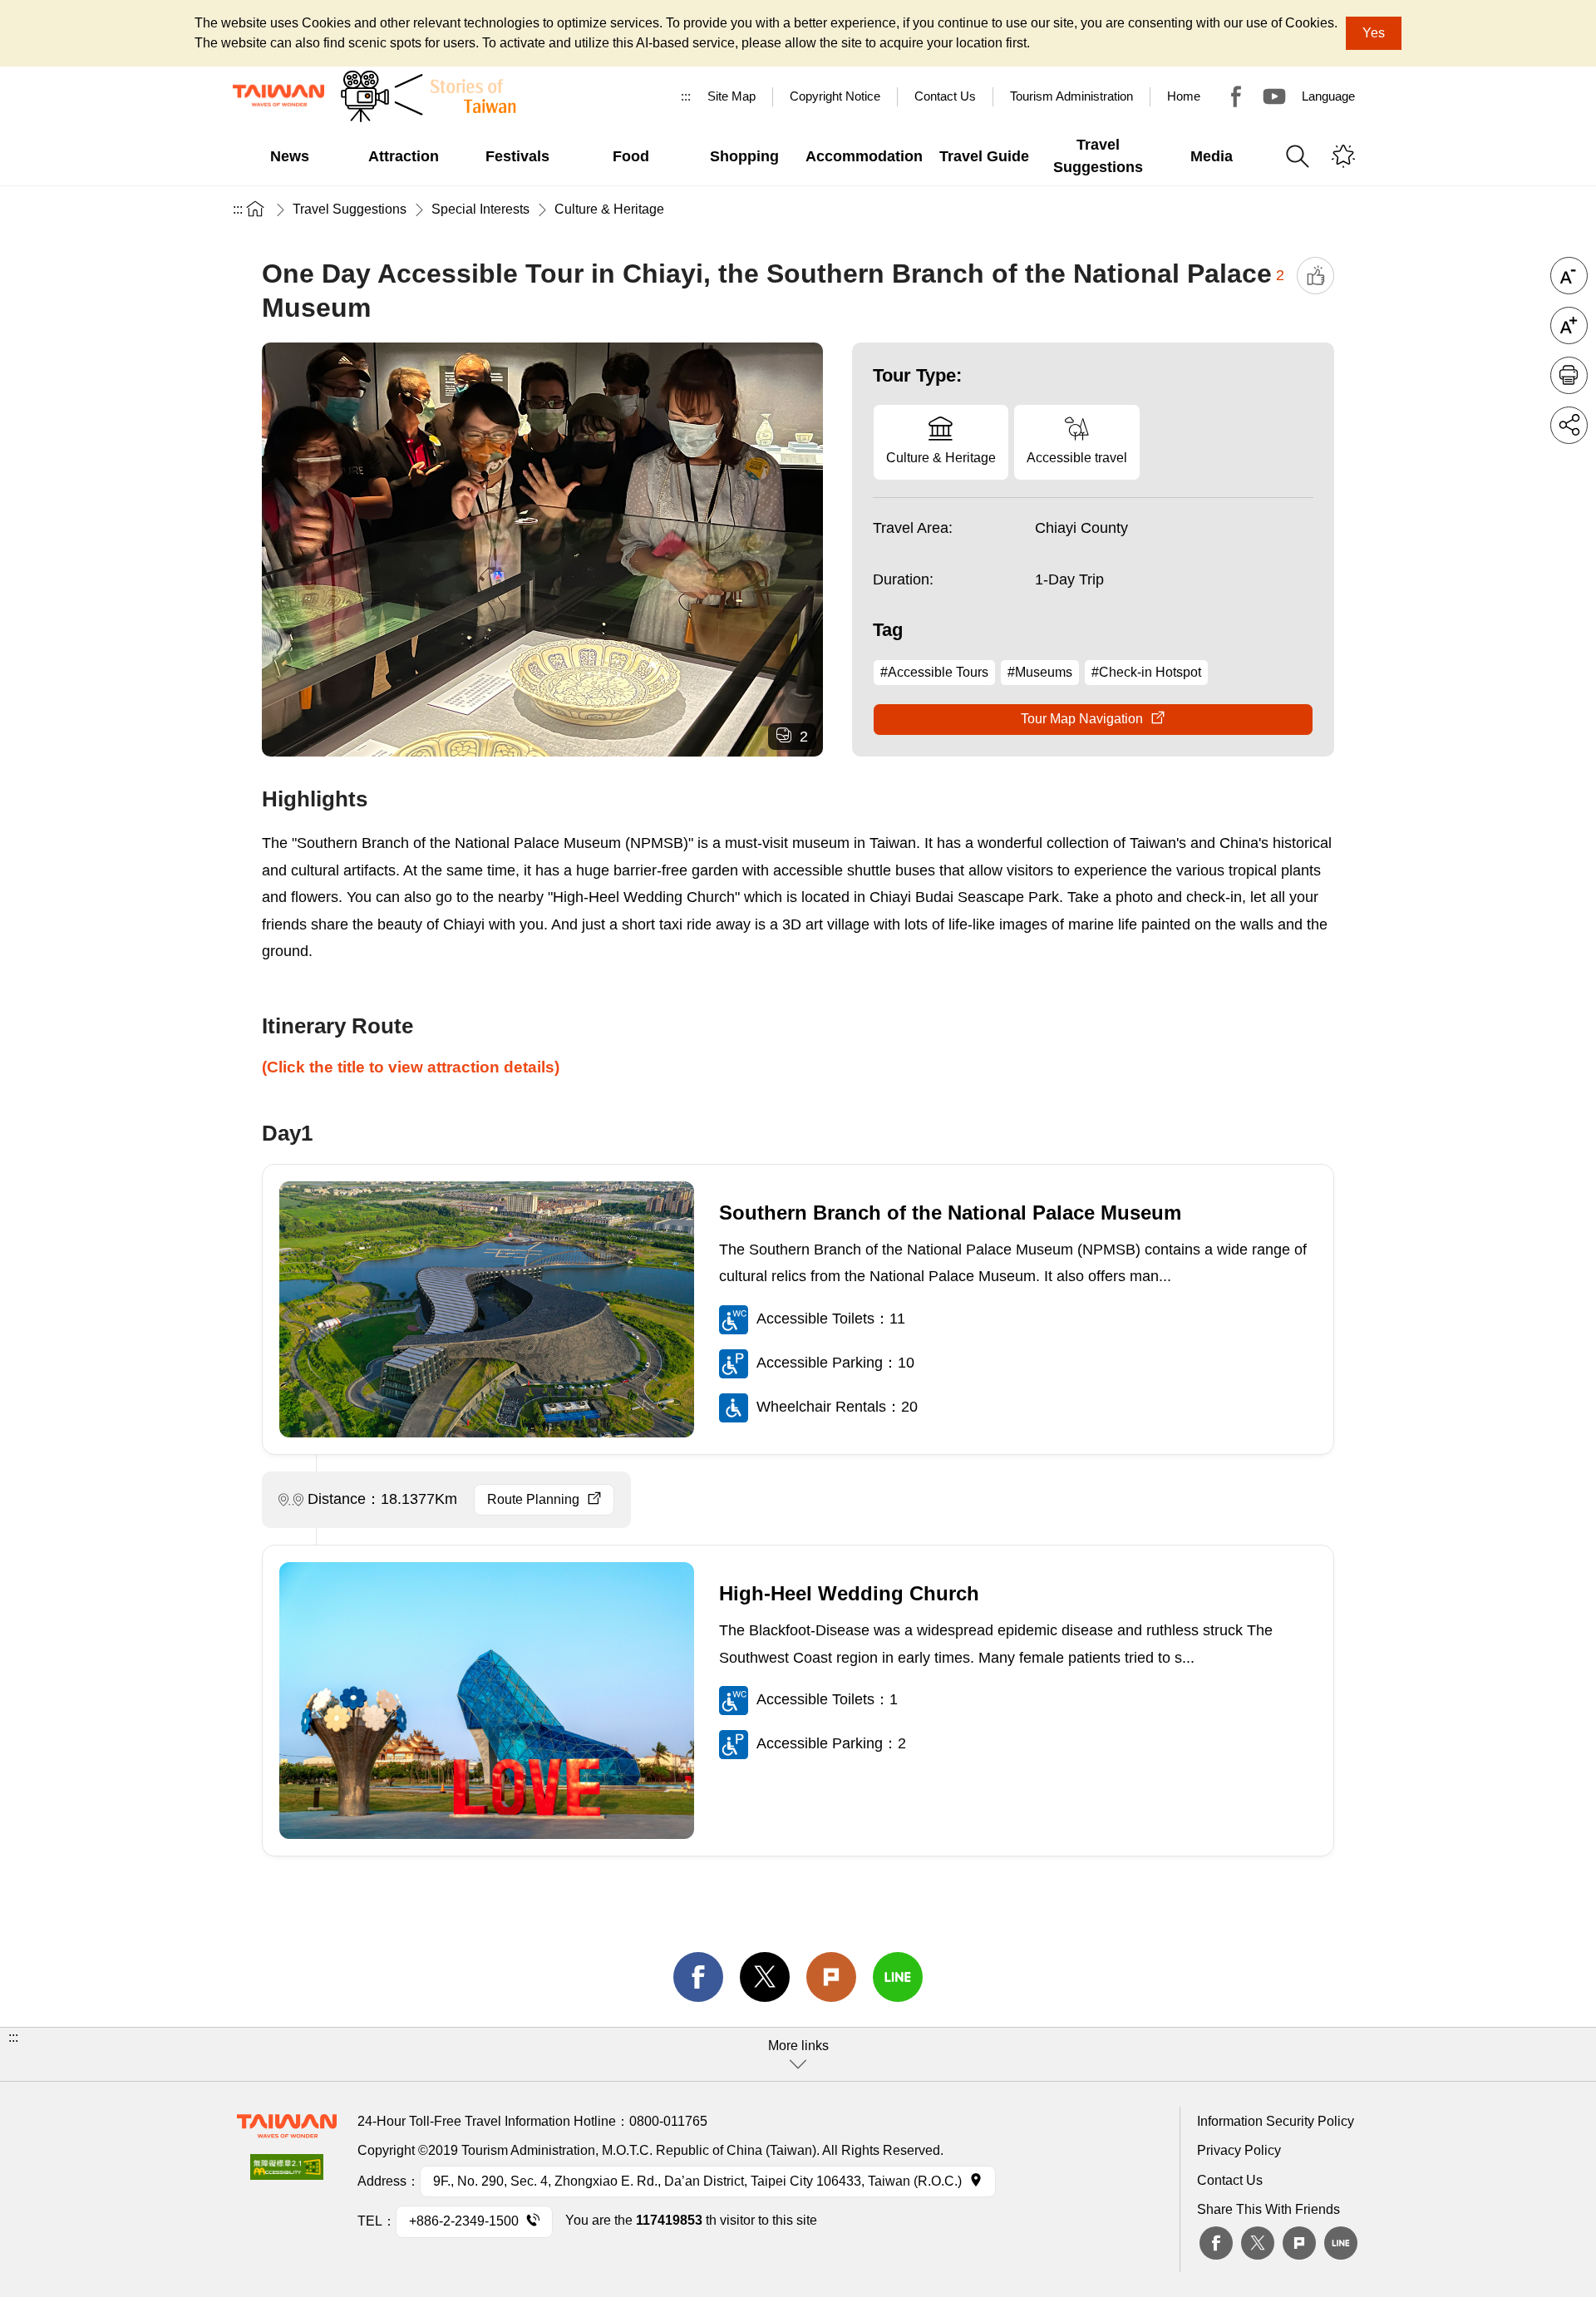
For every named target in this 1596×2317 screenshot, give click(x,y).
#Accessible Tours (934, 672)
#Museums (1040, 672)
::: (686, 96)
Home (1184, 96)
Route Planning (533, 1499)
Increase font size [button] (1569, 325)
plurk (1299, 2243)
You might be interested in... (1343, 156)
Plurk (831, 1977)
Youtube (1274, 96)
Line (1341, 2243)
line (898, 1977)
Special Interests (480, 209)
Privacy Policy (1239, 2150)
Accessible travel (1077, 458)
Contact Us (1230, 2180)
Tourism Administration (1071, 96)
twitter (765, 1977)
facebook (698, 1977)
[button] (798, 2054)
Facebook (1216, 2243)
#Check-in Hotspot (1146, 672)
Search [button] (1298, 156)
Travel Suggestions (350, 209)
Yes (1374, 33)
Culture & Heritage (609, 209)
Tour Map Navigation (1082, 719)
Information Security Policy (1276, 2121)
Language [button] (1328, 96)
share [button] (1569, 425)
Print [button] (1569, 375)
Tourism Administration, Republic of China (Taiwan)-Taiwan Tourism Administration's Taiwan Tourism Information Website (278, 96)
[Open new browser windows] (287, 2172)
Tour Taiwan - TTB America (1236, 96)
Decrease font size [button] (1569, 276)
